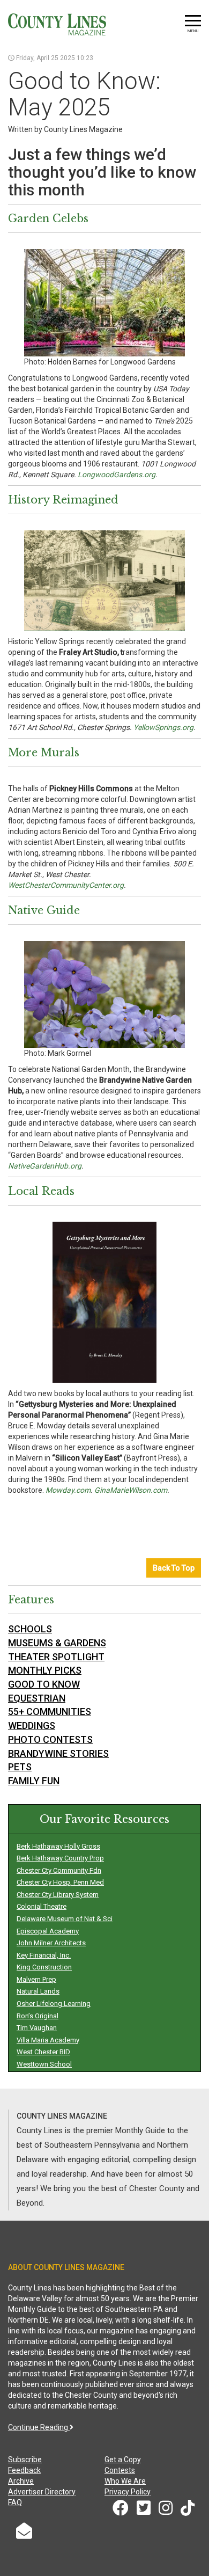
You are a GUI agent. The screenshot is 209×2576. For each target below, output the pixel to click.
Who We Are (125, 2481)
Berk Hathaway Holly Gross (58, 1846)
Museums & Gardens (57, 1643)
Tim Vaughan (37, 2028)
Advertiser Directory (42, 2492)
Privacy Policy (128, 2492)
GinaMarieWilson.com (131, 1490)
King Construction (44, 1967)
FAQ (15, 2502)
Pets (20, 1767)
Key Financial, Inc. (44, 1955)
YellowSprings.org (163, 727)
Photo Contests (50, 1739)
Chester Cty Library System (58, 1895)
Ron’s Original (38, 2016)
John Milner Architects (51, 1943)
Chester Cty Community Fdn (59, 1870)
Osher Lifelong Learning (54, 2004)
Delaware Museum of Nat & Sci (65, 1919)
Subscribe (25, 2460)
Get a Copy (123, 2460)
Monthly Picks (45, 1670)
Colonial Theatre (42, 1906)
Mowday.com (68, 1490)
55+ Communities (50, 1712)
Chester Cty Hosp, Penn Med (60, 1882)
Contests (120, 2470)
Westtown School (44, 2064)
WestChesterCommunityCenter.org (66, 885)
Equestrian (37, 1698)
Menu (193, 31)
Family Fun (34, 1781)
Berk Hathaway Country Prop (60, 1858)
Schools (30, 1629)
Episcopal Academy (48, 1931)
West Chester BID (43, 2052)
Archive (21, 2481)
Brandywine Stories (58, 1753)
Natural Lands (38, 1991)
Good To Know (44, 1684)
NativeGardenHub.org (45, 1166)
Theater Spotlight (56, 1657)
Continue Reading (39, 2427)
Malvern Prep (36, 1979)
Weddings (32, 1725)
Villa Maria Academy (48, 2040)
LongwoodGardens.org (117, 475)
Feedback (24, 2470)
